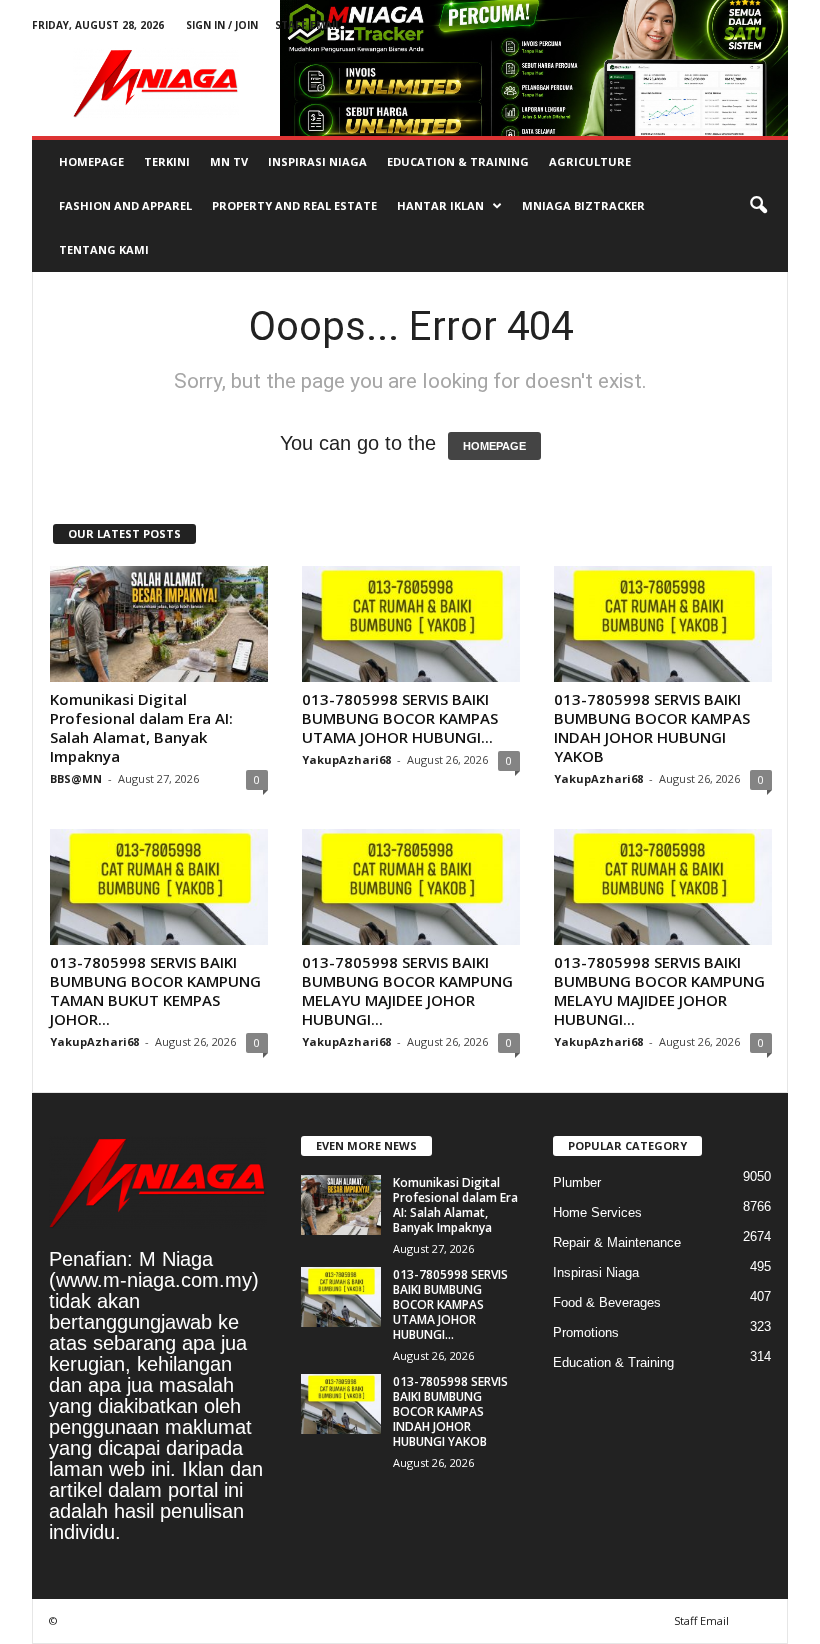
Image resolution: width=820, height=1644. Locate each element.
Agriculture (590, 161)
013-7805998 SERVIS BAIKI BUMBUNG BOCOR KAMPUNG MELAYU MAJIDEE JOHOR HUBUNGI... (407, 990)
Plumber (577, 1182)
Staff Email (308, 25)
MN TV (229, 161)
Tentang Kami (104, 249)
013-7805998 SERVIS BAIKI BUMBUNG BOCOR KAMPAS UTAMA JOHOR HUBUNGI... (400, 718)
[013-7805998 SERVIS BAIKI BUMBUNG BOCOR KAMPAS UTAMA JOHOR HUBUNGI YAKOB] (411, 624)
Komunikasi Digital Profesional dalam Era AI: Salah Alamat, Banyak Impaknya (141, 727)
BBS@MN (76, 778)
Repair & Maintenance (617, 1242)
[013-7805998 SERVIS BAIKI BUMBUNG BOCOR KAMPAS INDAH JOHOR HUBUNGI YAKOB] (663, 624)
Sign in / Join (222, 25)
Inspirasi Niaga (317, 161)
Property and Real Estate (294, 205)
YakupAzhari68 (346, 759)
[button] (758, 206)
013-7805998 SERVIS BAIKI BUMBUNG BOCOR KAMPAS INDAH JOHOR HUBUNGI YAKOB (652, 727)
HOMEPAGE (494, 446)
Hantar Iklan (440, 205)
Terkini (167, 161)
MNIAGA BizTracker (583, 205)
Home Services (597, 1212)
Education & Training (458, 161)
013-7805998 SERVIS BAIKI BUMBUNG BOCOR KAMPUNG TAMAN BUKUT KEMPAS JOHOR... (155, 990)
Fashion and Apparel (125, 205)
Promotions (586, 1332)
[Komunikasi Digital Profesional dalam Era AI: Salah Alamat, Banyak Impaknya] (159, 624)
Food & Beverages (607, 1302)
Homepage (91, 161)
